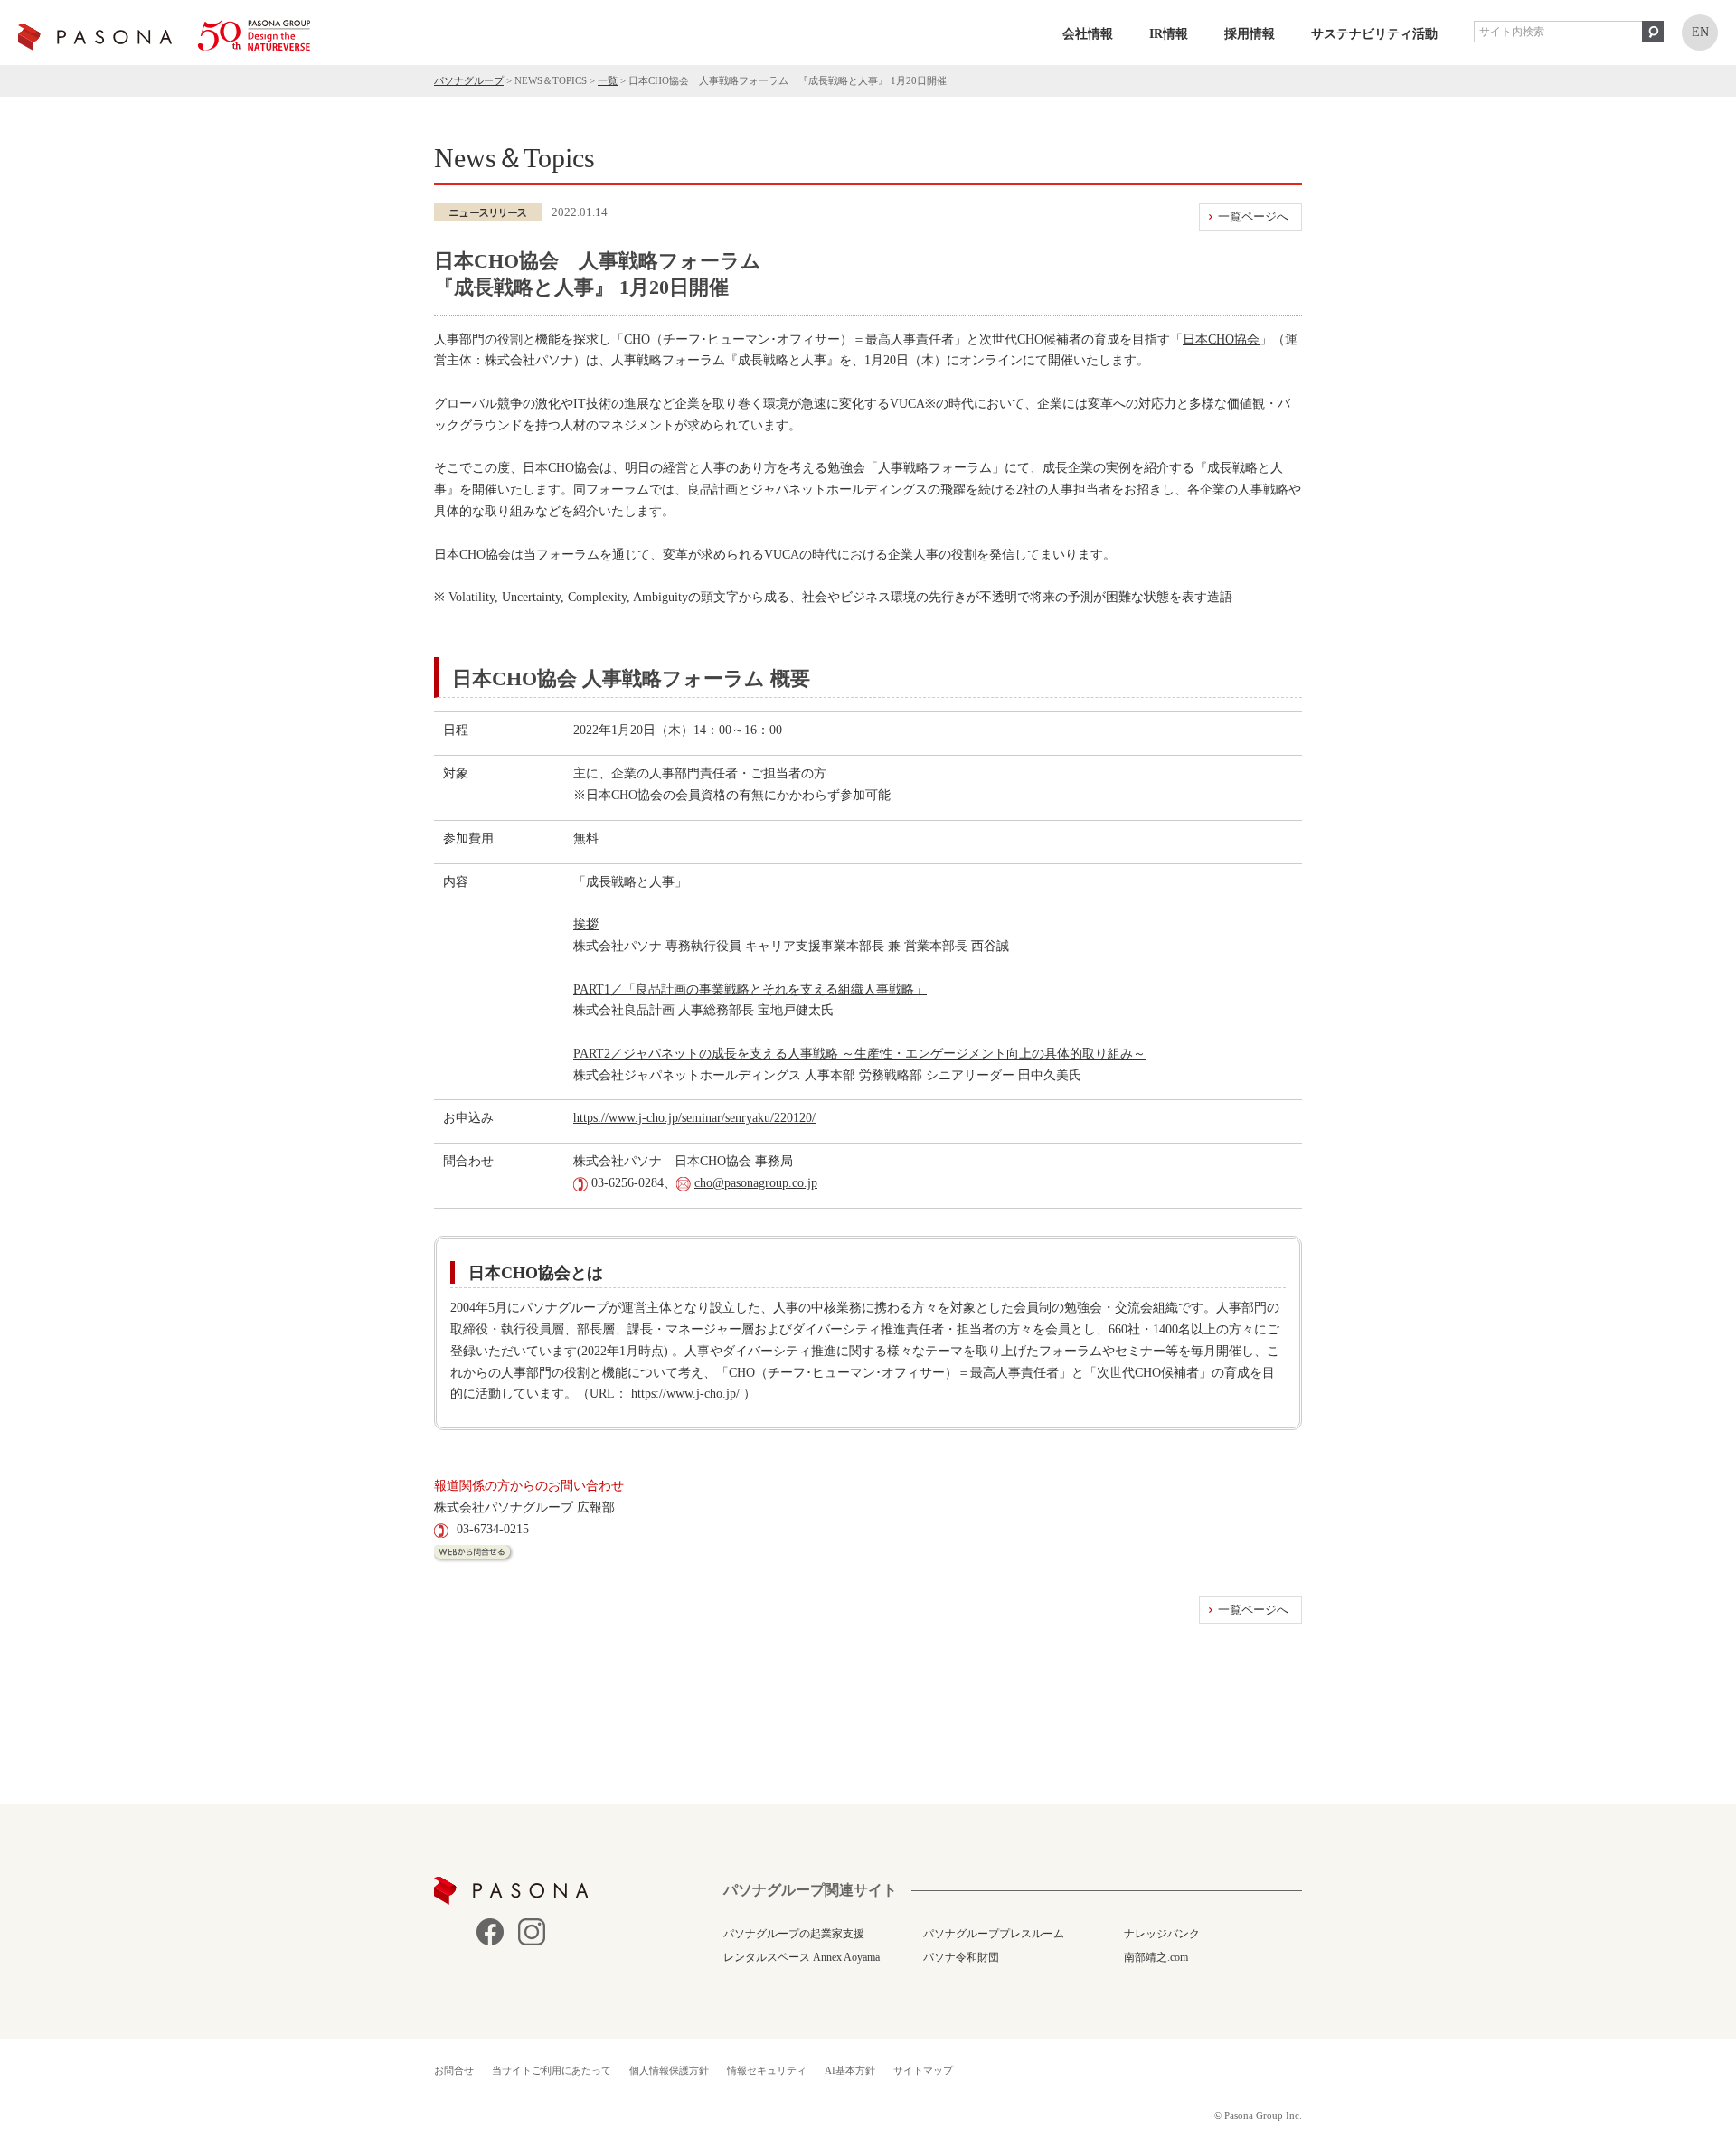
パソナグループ (469, 80)
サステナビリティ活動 (1374, 34)
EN (1700, 32)
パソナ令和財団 (961, 1957)
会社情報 (1088, 34)
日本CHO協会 (1221, 339)
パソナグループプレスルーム (994, 1934)
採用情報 (1250, 34)
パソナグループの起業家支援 (794, 1934)
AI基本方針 (850, 2070)
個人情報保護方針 (669, 2070)
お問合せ (454, 2070)
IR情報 (1169, 34)
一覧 (608, 80)
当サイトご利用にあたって (552, 2070)
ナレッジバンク (1162, 1934)
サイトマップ (923, 2070)
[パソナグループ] (164, 35)
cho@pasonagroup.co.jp (756, 1183)
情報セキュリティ (767, 2070)
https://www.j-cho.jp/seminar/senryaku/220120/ (694, 1118)
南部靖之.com (1156, 1957)
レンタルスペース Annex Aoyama (802, 1957)
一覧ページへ (1253, 217)
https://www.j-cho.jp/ (685, 1394)
